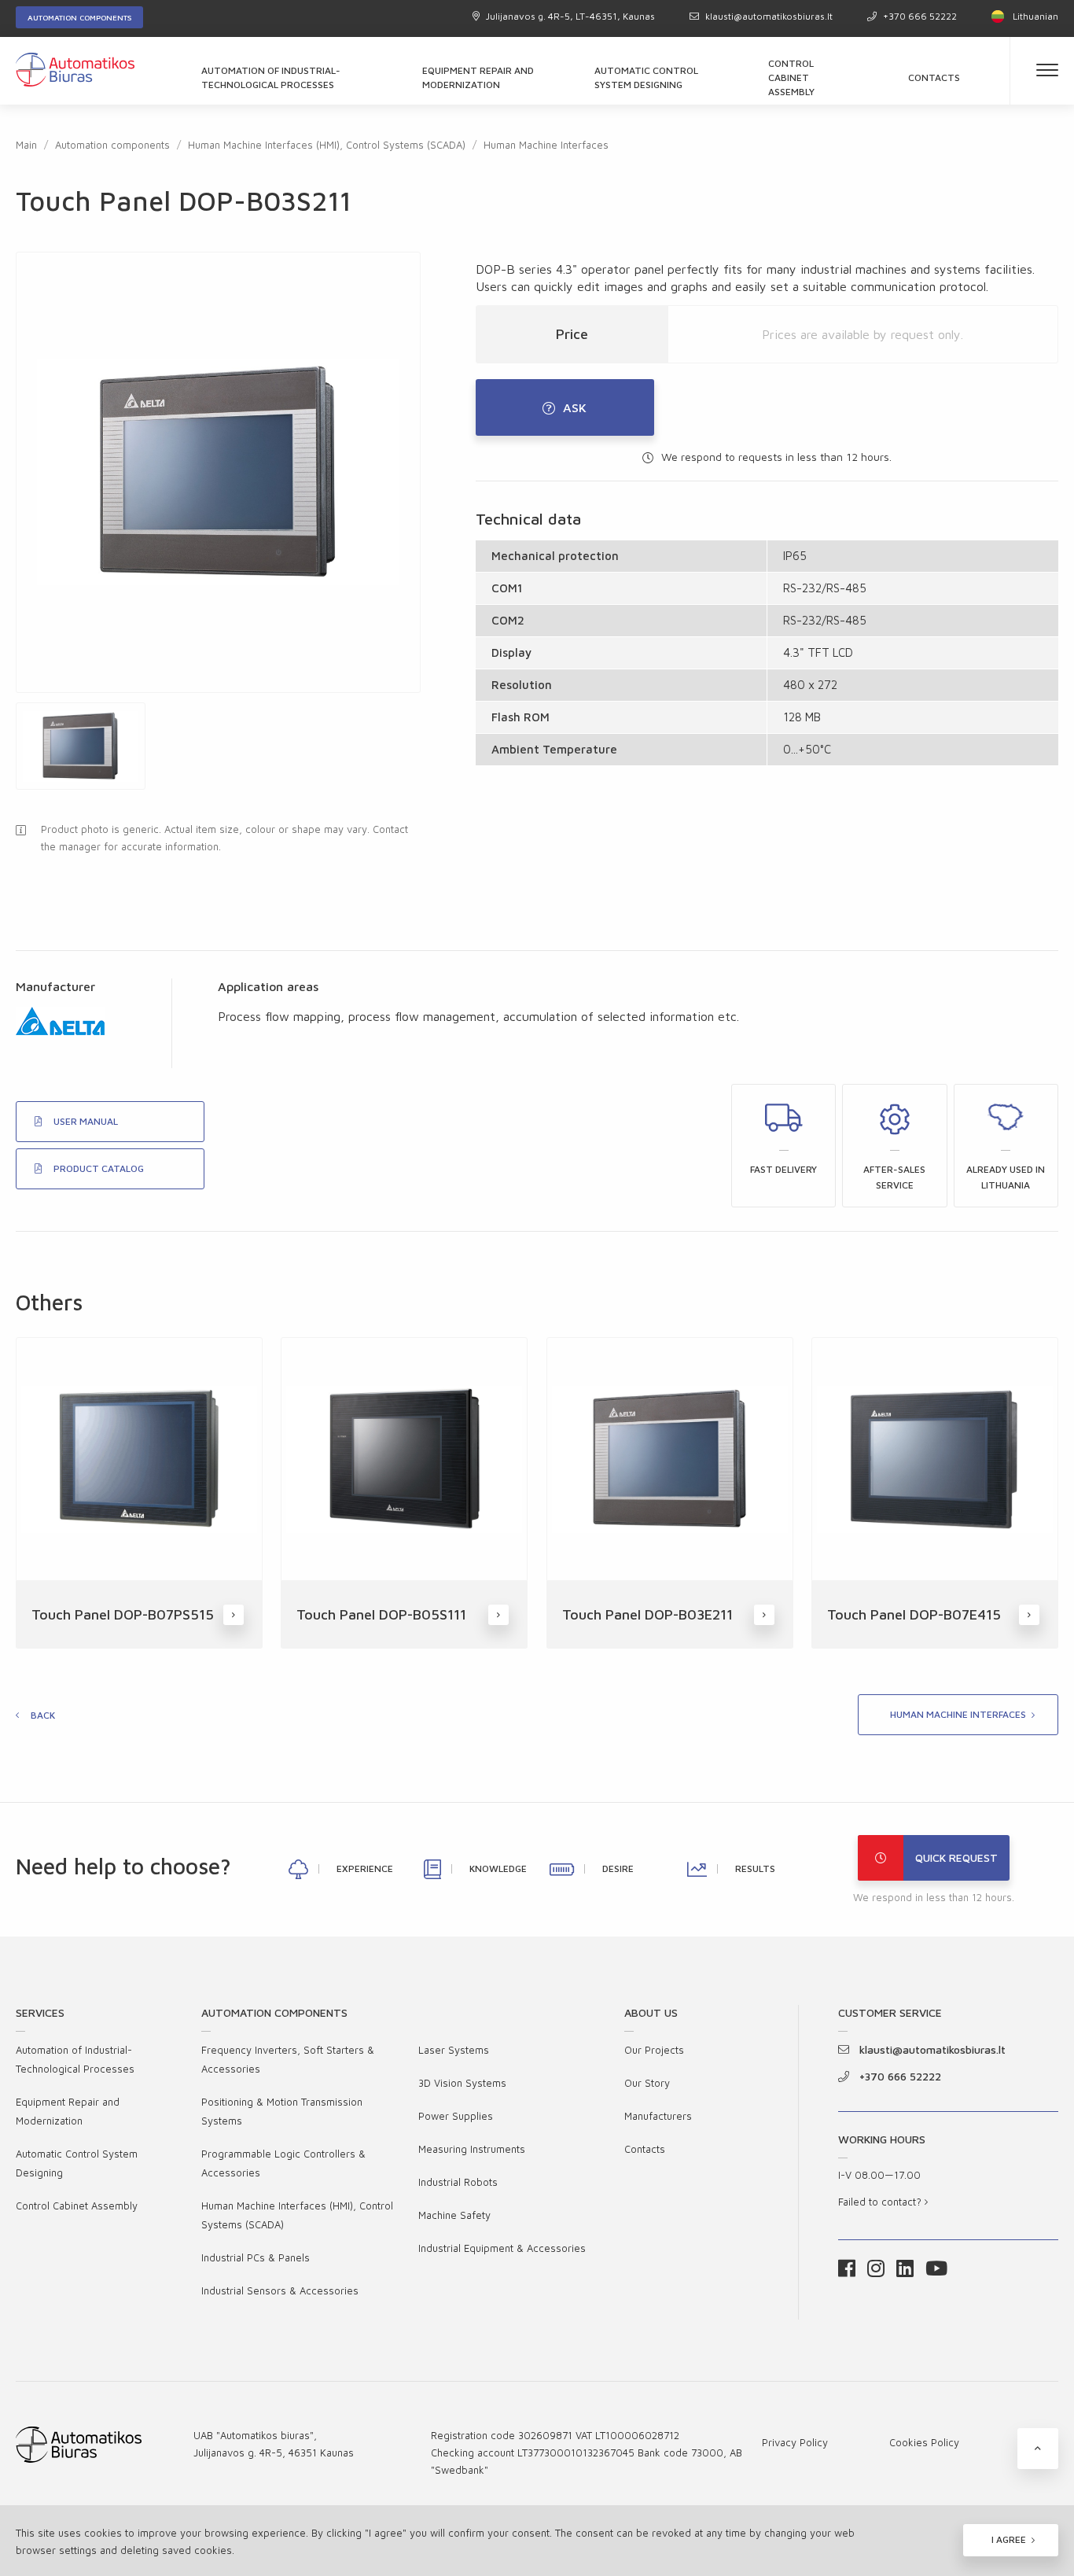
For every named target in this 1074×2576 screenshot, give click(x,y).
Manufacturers (658, 2116)
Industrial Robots (458, 2182)
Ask (575, 407)
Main (26, 145)
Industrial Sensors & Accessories (280, 2290)
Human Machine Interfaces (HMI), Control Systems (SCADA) (327, 145)
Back (43, 1715)
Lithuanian (1035, 16)
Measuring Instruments (472, 2149)
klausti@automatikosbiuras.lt (769, 16)
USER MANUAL (86, 1121)
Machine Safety (454, 2215)
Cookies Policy (924, 2442)
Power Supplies (456, 2116)
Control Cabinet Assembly (791, 77)
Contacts (934, 77)
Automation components (79, 17)
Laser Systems (454, 2050)
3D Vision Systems (462, 2083)
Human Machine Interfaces (546, 145)
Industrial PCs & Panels (256, 2257)
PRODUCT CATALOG (99, 1168)
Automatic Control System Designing (646, 77)
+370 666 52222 (920, 16)
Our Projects (654, 2050)
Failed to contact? (881, 2202)
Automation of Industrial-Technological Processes (271, 77)
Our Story (647, 2083)
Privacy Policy (795, 2442)
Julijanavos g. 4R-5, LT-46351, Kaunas (570, 16)
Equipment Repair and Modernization (478, 77)
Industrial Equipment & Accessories (502, 2248)
